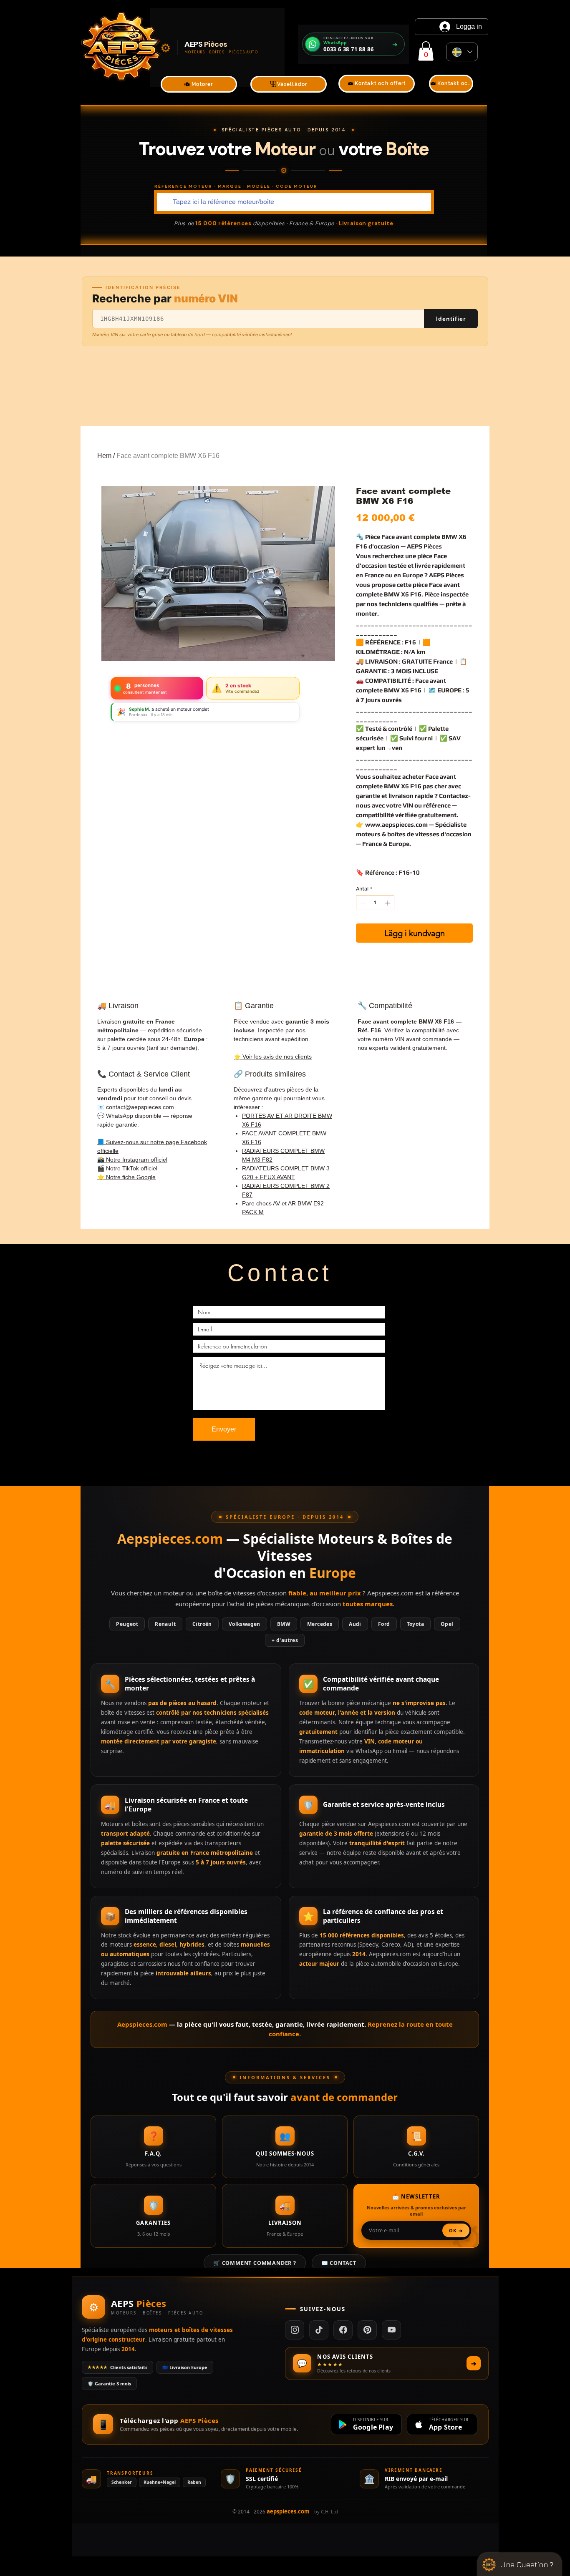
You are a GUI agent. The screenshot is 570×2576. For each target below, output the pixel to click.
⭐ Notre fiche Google (126, 1177)
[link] (426, 51)
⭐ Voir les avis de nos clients (273, 1057)
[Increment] (388, 903)
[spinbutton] (375, 903)
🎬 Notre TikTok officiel (127, 1168)
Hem (104, 456)
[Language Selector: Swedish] (462, 52)
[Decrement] (362, 903)
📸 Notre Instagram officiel (132, 1160)
